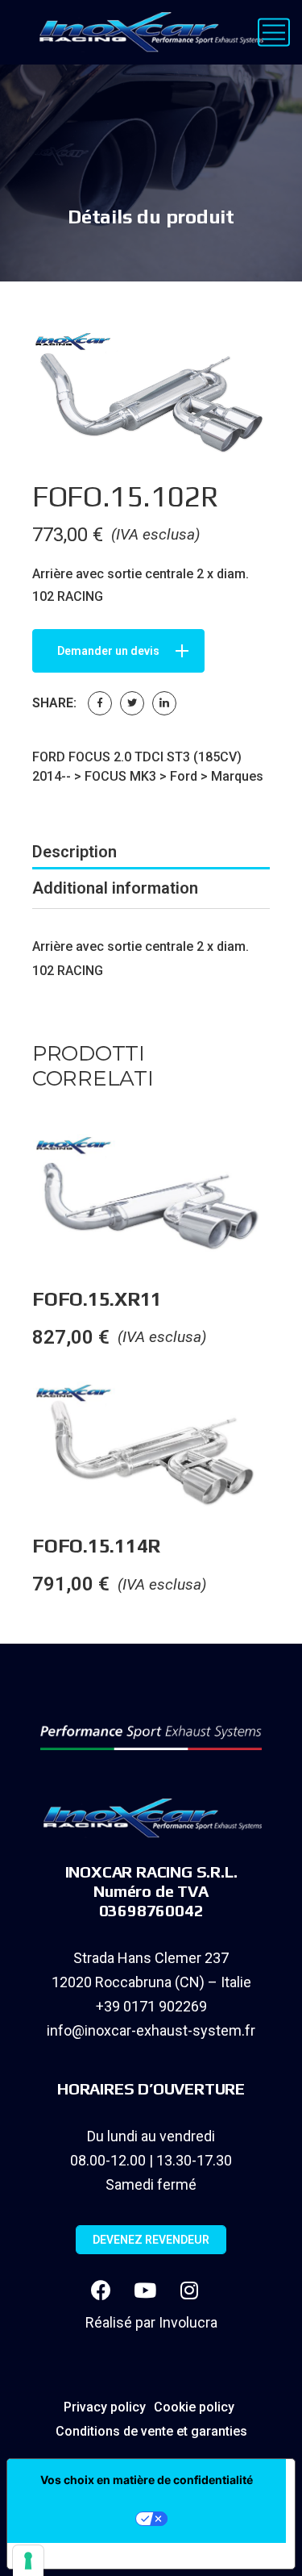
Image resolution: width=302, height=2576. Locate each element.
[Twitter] (132, 703)
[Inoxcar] (148, 32)
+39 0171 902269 (151, 2006)
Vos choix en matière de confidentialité (147, 2480)
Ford (184, 776)
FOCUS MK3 (120, 776)
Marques (237, 776)
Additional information (115, 888)
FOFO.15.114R (96, 1546)
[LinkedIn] (164, 703)
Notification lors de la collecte (113, 2556)
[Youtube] (145, 2290)
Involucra (188, 2322)
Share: (54, 703)
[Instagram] (189, 2290)
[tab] (151, 852)
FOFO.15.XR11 (97, 1299)
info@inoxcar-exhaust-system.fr (151, 2030)
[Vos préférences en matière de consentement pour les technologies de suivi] (28, 2561)
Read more (285, 1166)
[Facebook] (100, 703)
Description (74, 852)
